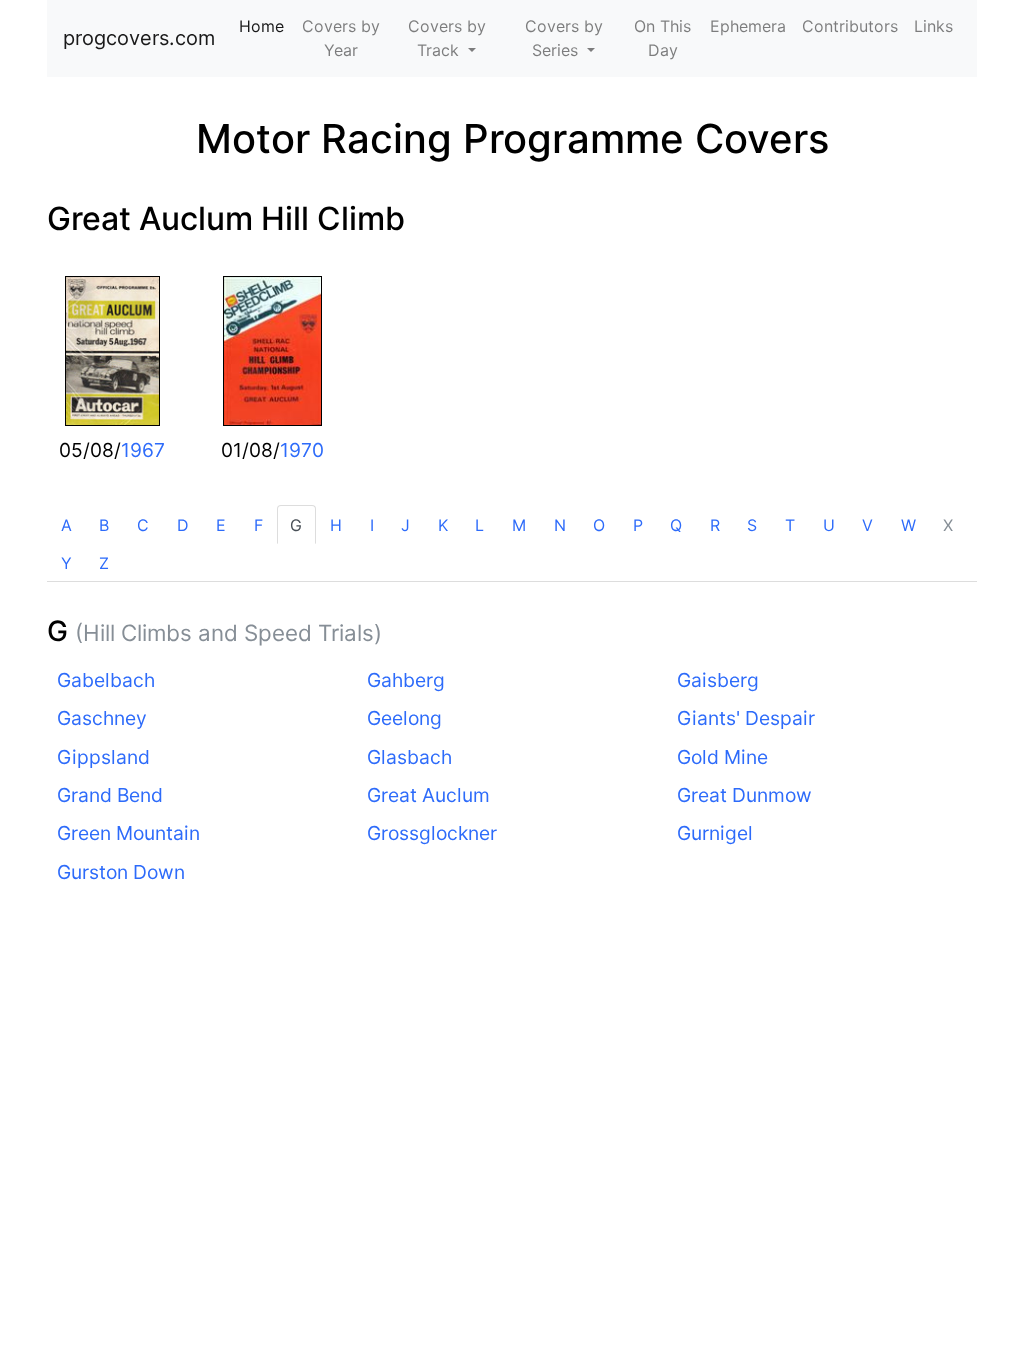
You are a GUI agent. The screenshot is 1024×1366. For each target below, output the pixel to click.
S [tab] (752, 525)
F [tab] (258, 525)
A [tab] (66, 525)
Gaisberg (718, 680)
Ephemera (748, 26)
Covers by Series (564, 38)
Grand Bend (110, 795)
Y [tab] (66, 563)
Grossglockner (432, 833)
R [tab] (715, 525)
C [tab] (143, 525)
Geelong (404, 718)
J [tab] (405, 525)
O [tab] (599, 525)
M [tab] (519, 525)
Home (265, 26)
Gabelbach (106, 680)
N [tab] (560, 525)
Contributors (850, 26)
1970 (302, 450)
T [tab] (790, 525)
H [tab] (336, 525)
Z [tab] (104, 563)
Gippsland (103, 757)
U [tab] (829, 525)
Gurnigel (715, 833)
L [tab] (479, 525)
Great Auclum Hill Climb (226, 218)
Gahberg (406, 680)
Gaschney (102, 718)
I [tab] (372, 525)
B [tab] (104, 525)
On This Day (662, 38)
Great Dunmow (744, 795)
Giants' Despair (746, 718)
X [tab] (948, 525)
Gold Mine (722, 757)
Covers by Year (341, 38)
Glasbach (409, 757)
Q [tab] (676, 525)
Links (933, 26)
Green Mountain (128, 833)
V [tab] (867, 525)
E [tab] (221, 525)
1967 (143, 450)
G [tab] (296, 525)
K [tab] (443, 525)
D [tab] (183, 525)
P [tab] (638, 525)
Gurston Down (121, 872)
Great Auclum (428, 795)
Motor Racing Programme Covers (512, 138)
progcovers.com (139, 38)
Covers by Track (447, 38)
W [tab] (908, 525)
